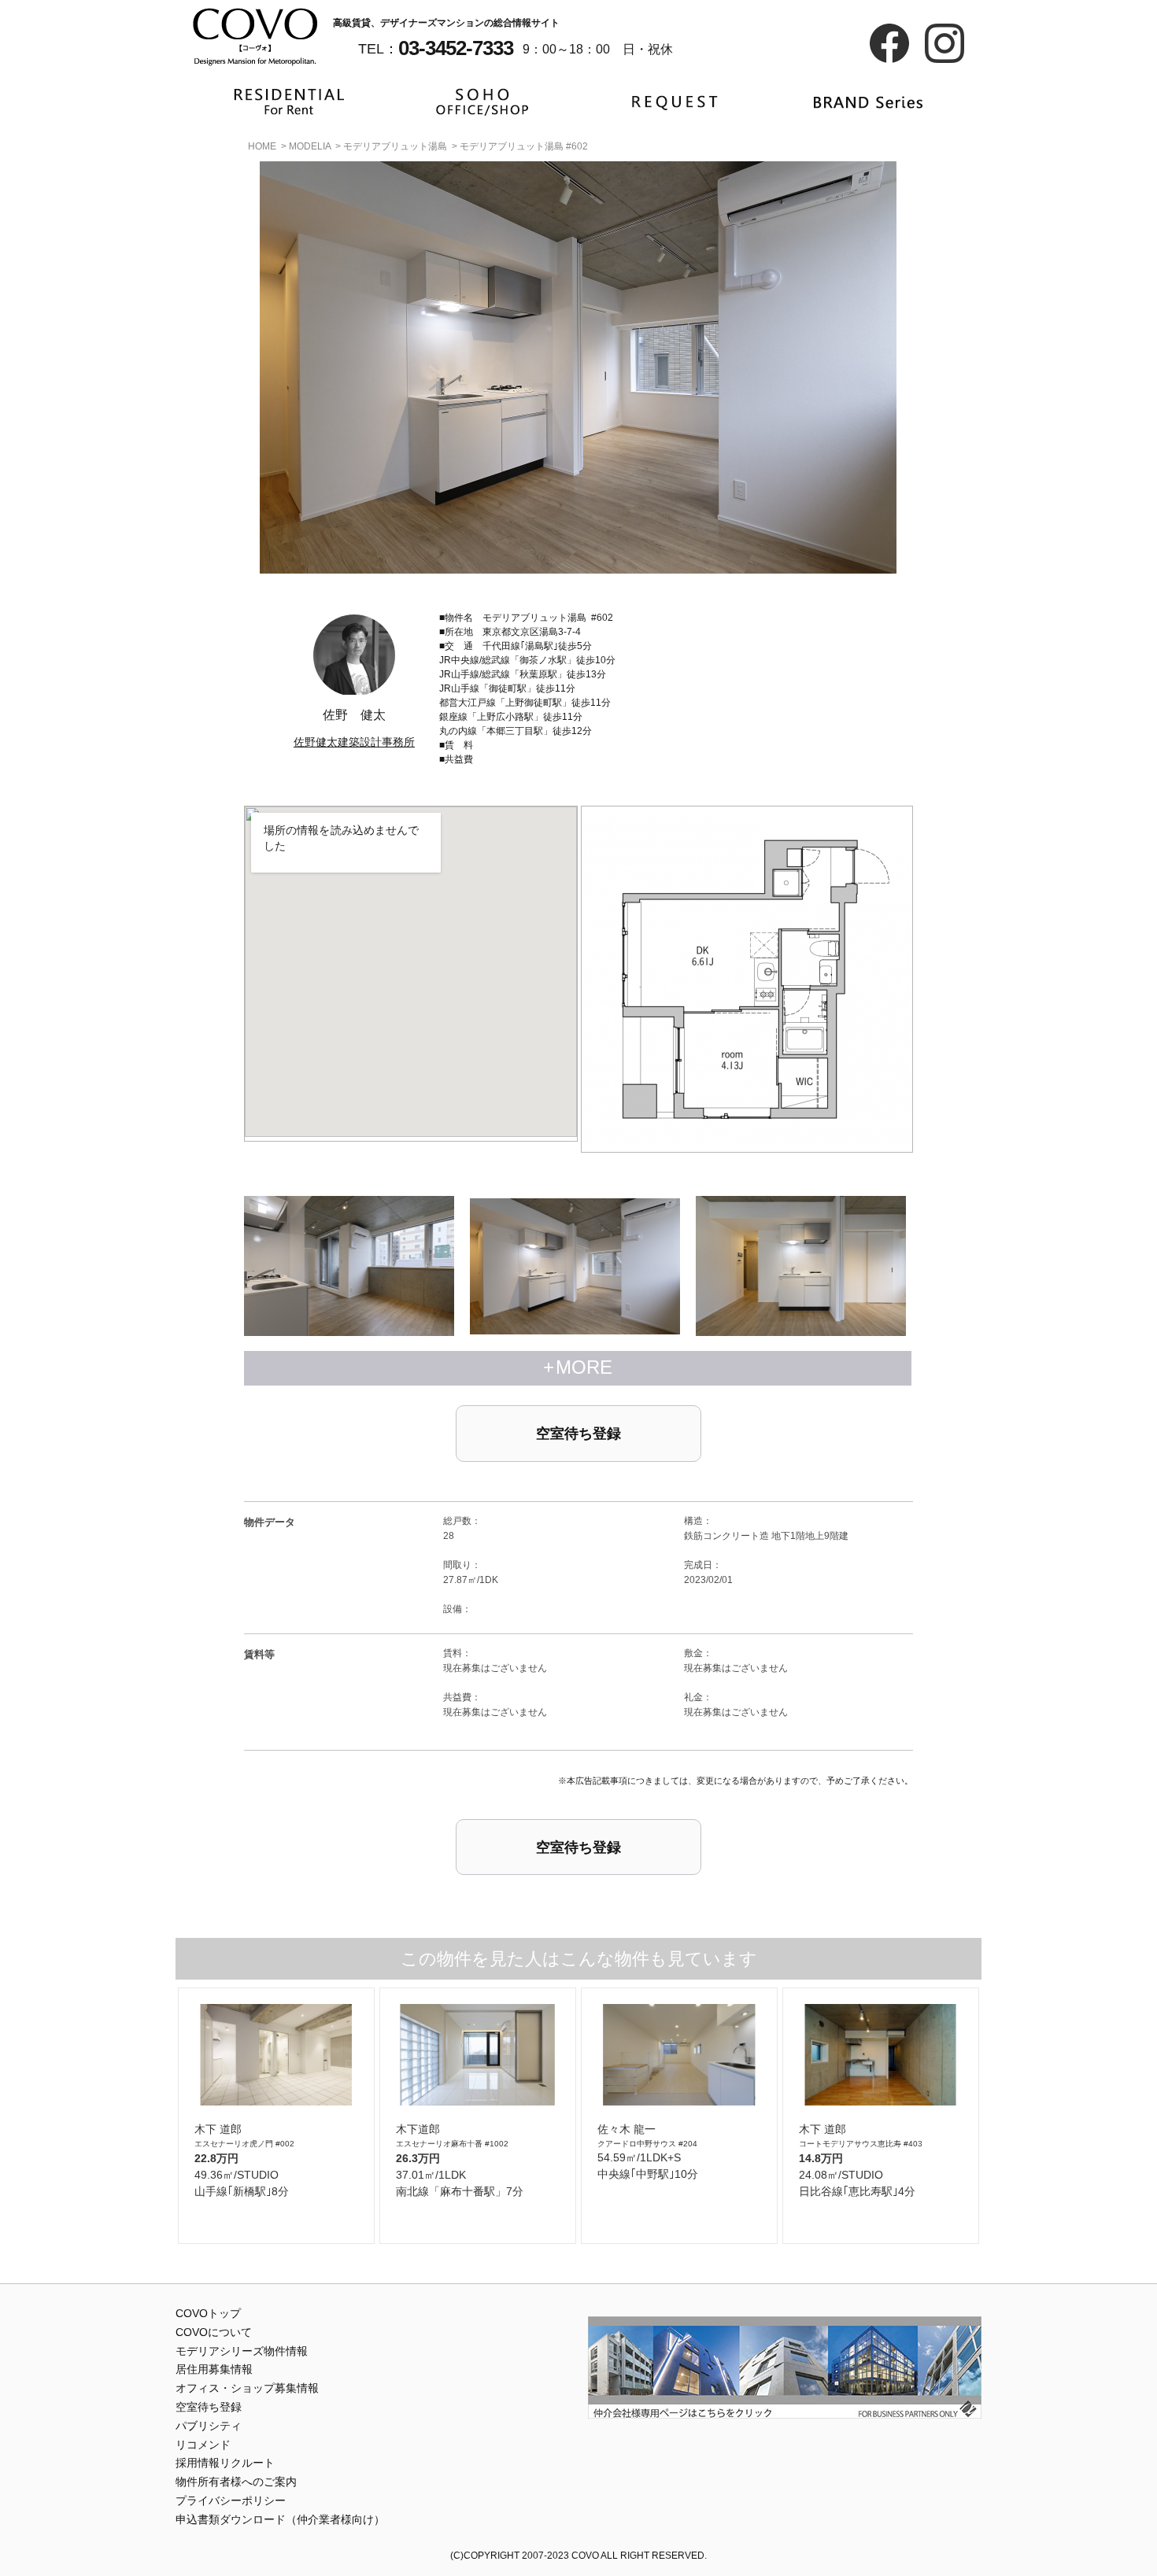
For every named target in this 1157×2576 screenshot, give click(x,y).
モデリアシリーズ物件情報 (242, 2351)
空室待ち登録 (578, 1434)
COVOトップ (208, 2313)
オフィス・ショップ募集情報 (247, 2388)
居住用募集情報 (214, 2369)
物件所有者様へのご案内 (236, 2482)
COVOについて (214, 2332)
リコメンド (203, 2445)
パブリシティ (209, 2426)
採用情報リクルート (225, 2463)
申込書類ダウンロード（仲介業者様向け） (280, 2519)
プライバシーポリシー (231, 2500)
